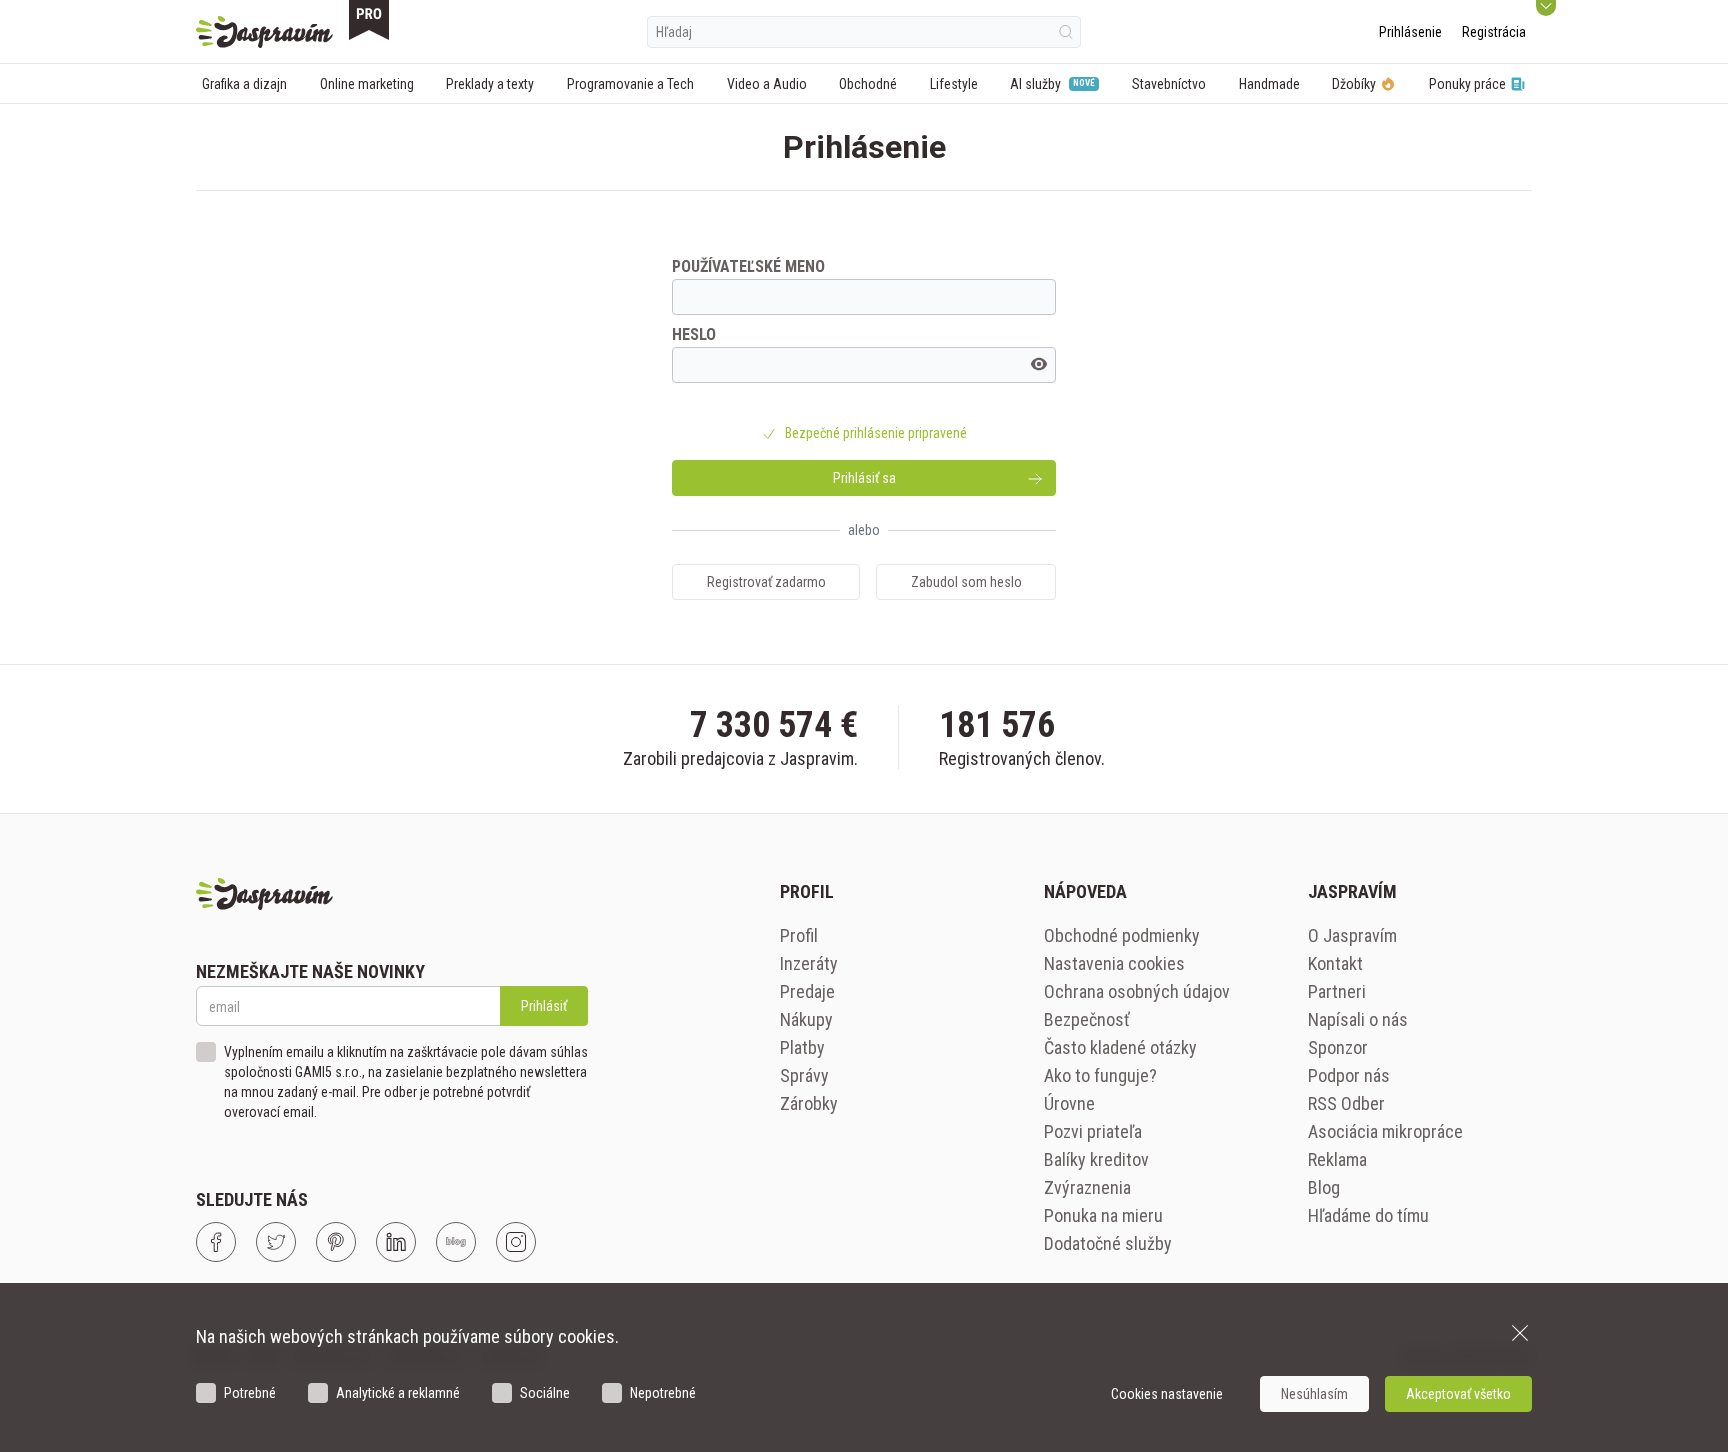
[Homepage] (264, 32)
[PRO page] (369, 20)
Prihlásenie (1410, 32)
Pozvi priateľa (1093, 1131)
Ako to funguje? (1100, 1075)
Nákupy (806, 1019)
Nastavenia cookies (1114, 963)
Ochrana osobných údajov (1137, 991)
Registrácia (1494, 32)
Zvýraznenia (1087, 1187)
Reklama (1337, 1159)
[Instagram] (516, 1242)
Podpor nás (1349, 1075)
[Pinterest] (336, 1242)
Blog (1324, 1187)
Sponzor (1338, 1047)
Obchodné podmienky (1122, 935)
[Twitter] (276, 1242)
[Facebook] (216, 1242)
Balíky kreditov (1096, 1159)
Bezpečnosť (1087, 1019)
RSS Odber (1346, 1103)
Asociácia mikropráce (1385, 1131)
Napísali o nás (1358, 1019)
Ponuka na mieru (1103, 1215)
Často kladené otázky (1120, 1047)
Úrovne (1069, 1103)
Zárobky (809, 1103)
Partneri (1337, 991)
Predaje (807, 991)
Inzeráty (809, 963)
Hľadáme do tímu (1368, 1215)
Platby (802, 1047)
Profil (799, 935)
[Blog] (456, 1242)
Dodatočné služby (1108, 1243)
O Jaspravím (1352, 935)
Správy (804, 1075)
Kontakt (1335, 963)
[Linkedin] (396, 1242)
